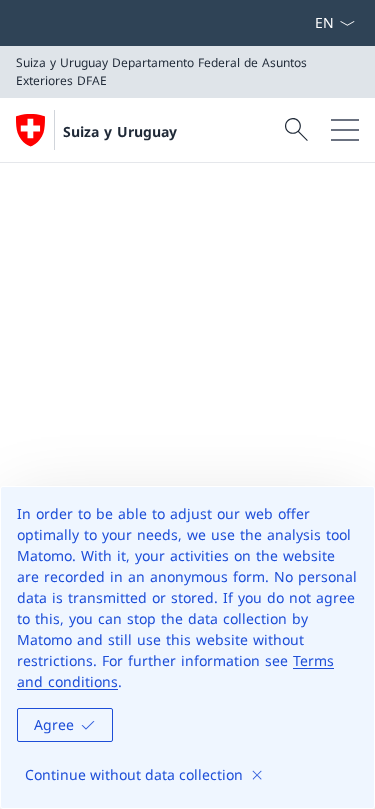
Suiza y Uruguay (120, 131)
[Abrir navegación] (345, 130)
